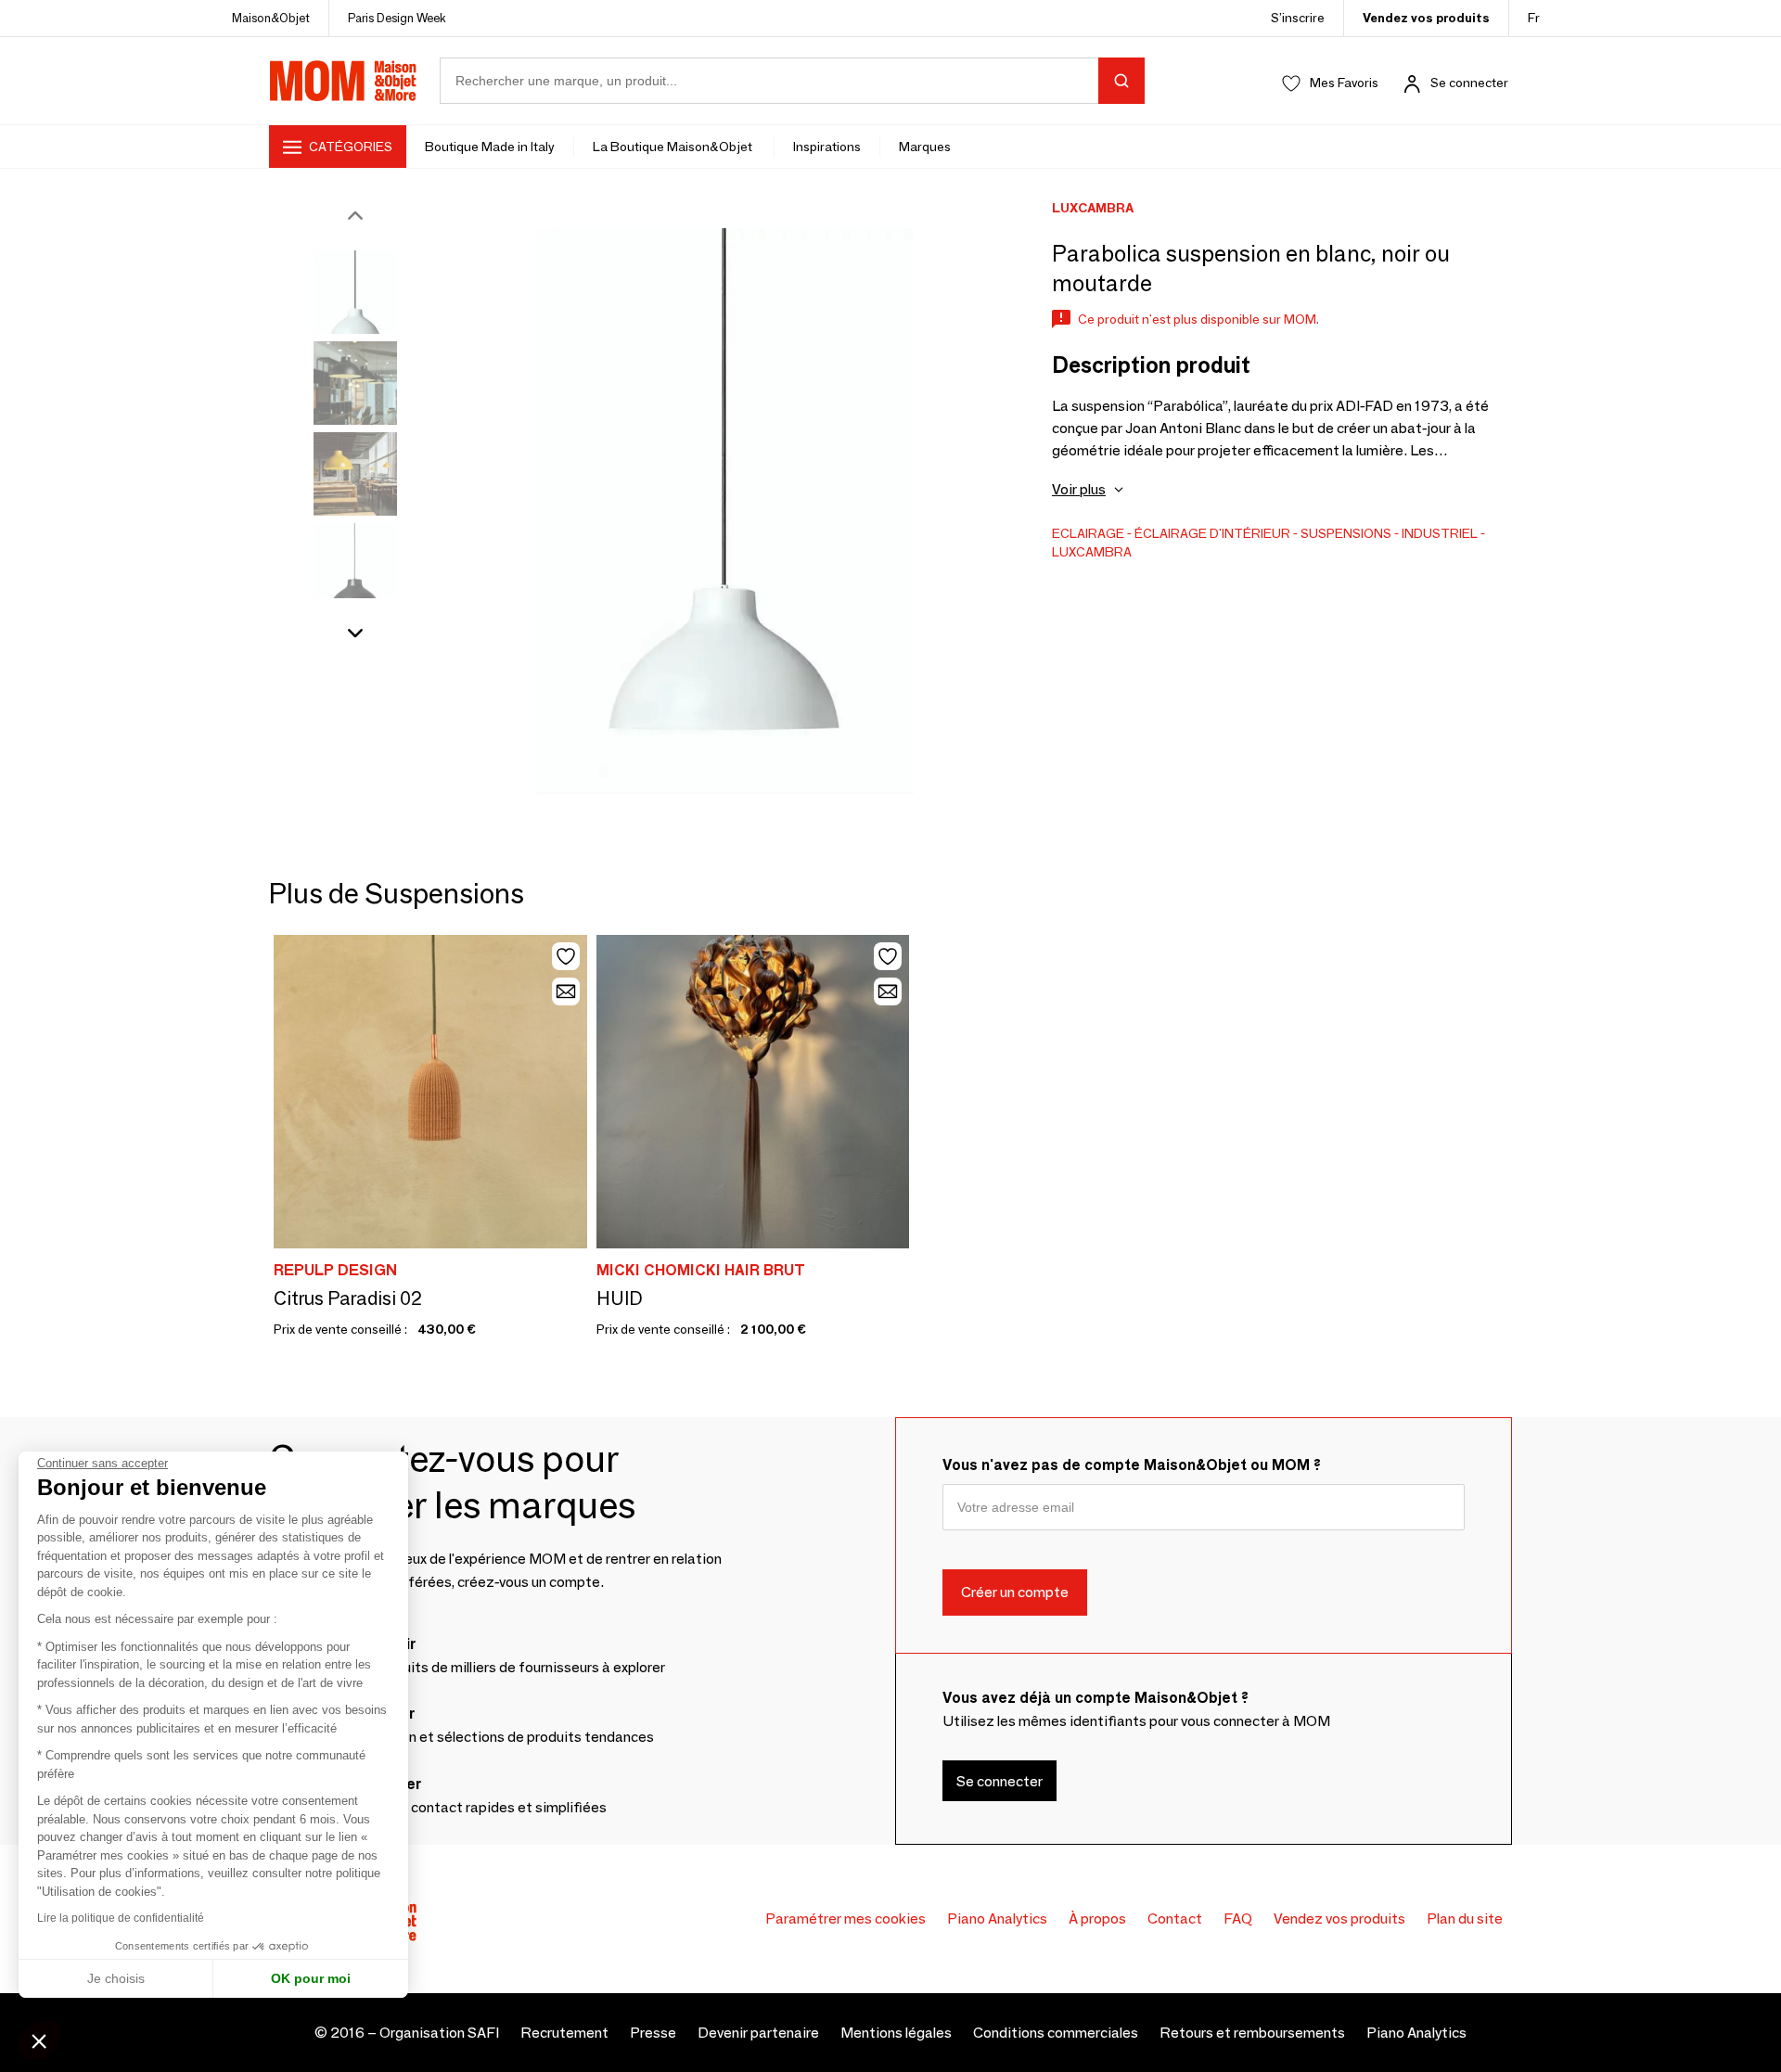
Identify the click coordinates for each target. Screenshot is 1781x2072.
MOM (343, 81)
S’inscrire (1298, 18)
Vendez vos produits (1426, 18)
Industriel (1440, 533)
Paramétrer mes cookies (846, 1919)
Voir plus (1079, 489)
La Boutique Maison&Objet (674, 147)
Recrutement (564, 2033)
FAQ (1238, 1919)
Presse (653, 2033)
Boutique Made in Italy (490, 147)
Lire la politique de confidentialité (121, 1918)
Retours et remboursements (1252, 2033)
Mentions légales (896, 2033)
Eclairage (1088, 533)
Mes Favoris (1344, 83)
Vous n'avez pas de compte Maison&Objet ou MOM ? (1132, 1465)
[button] (39, 2040)
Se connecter (1469, 83)
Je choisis (116, 1978)
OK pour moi (311, 1978)
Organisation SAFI (439, 2033)
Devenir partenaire (758, 2033)
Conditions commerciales (1056, 2033)
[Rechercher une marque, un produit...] (1121, 81)
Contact (1175, 1919)
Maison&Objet (271, 18)
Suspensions (1346, 533)
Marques (925, 147)
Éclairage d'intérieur (1212, 533)
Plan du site (1465, 1919)
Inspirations (827, 147)
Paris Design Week (397, 18)
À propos (1097, 1919)
